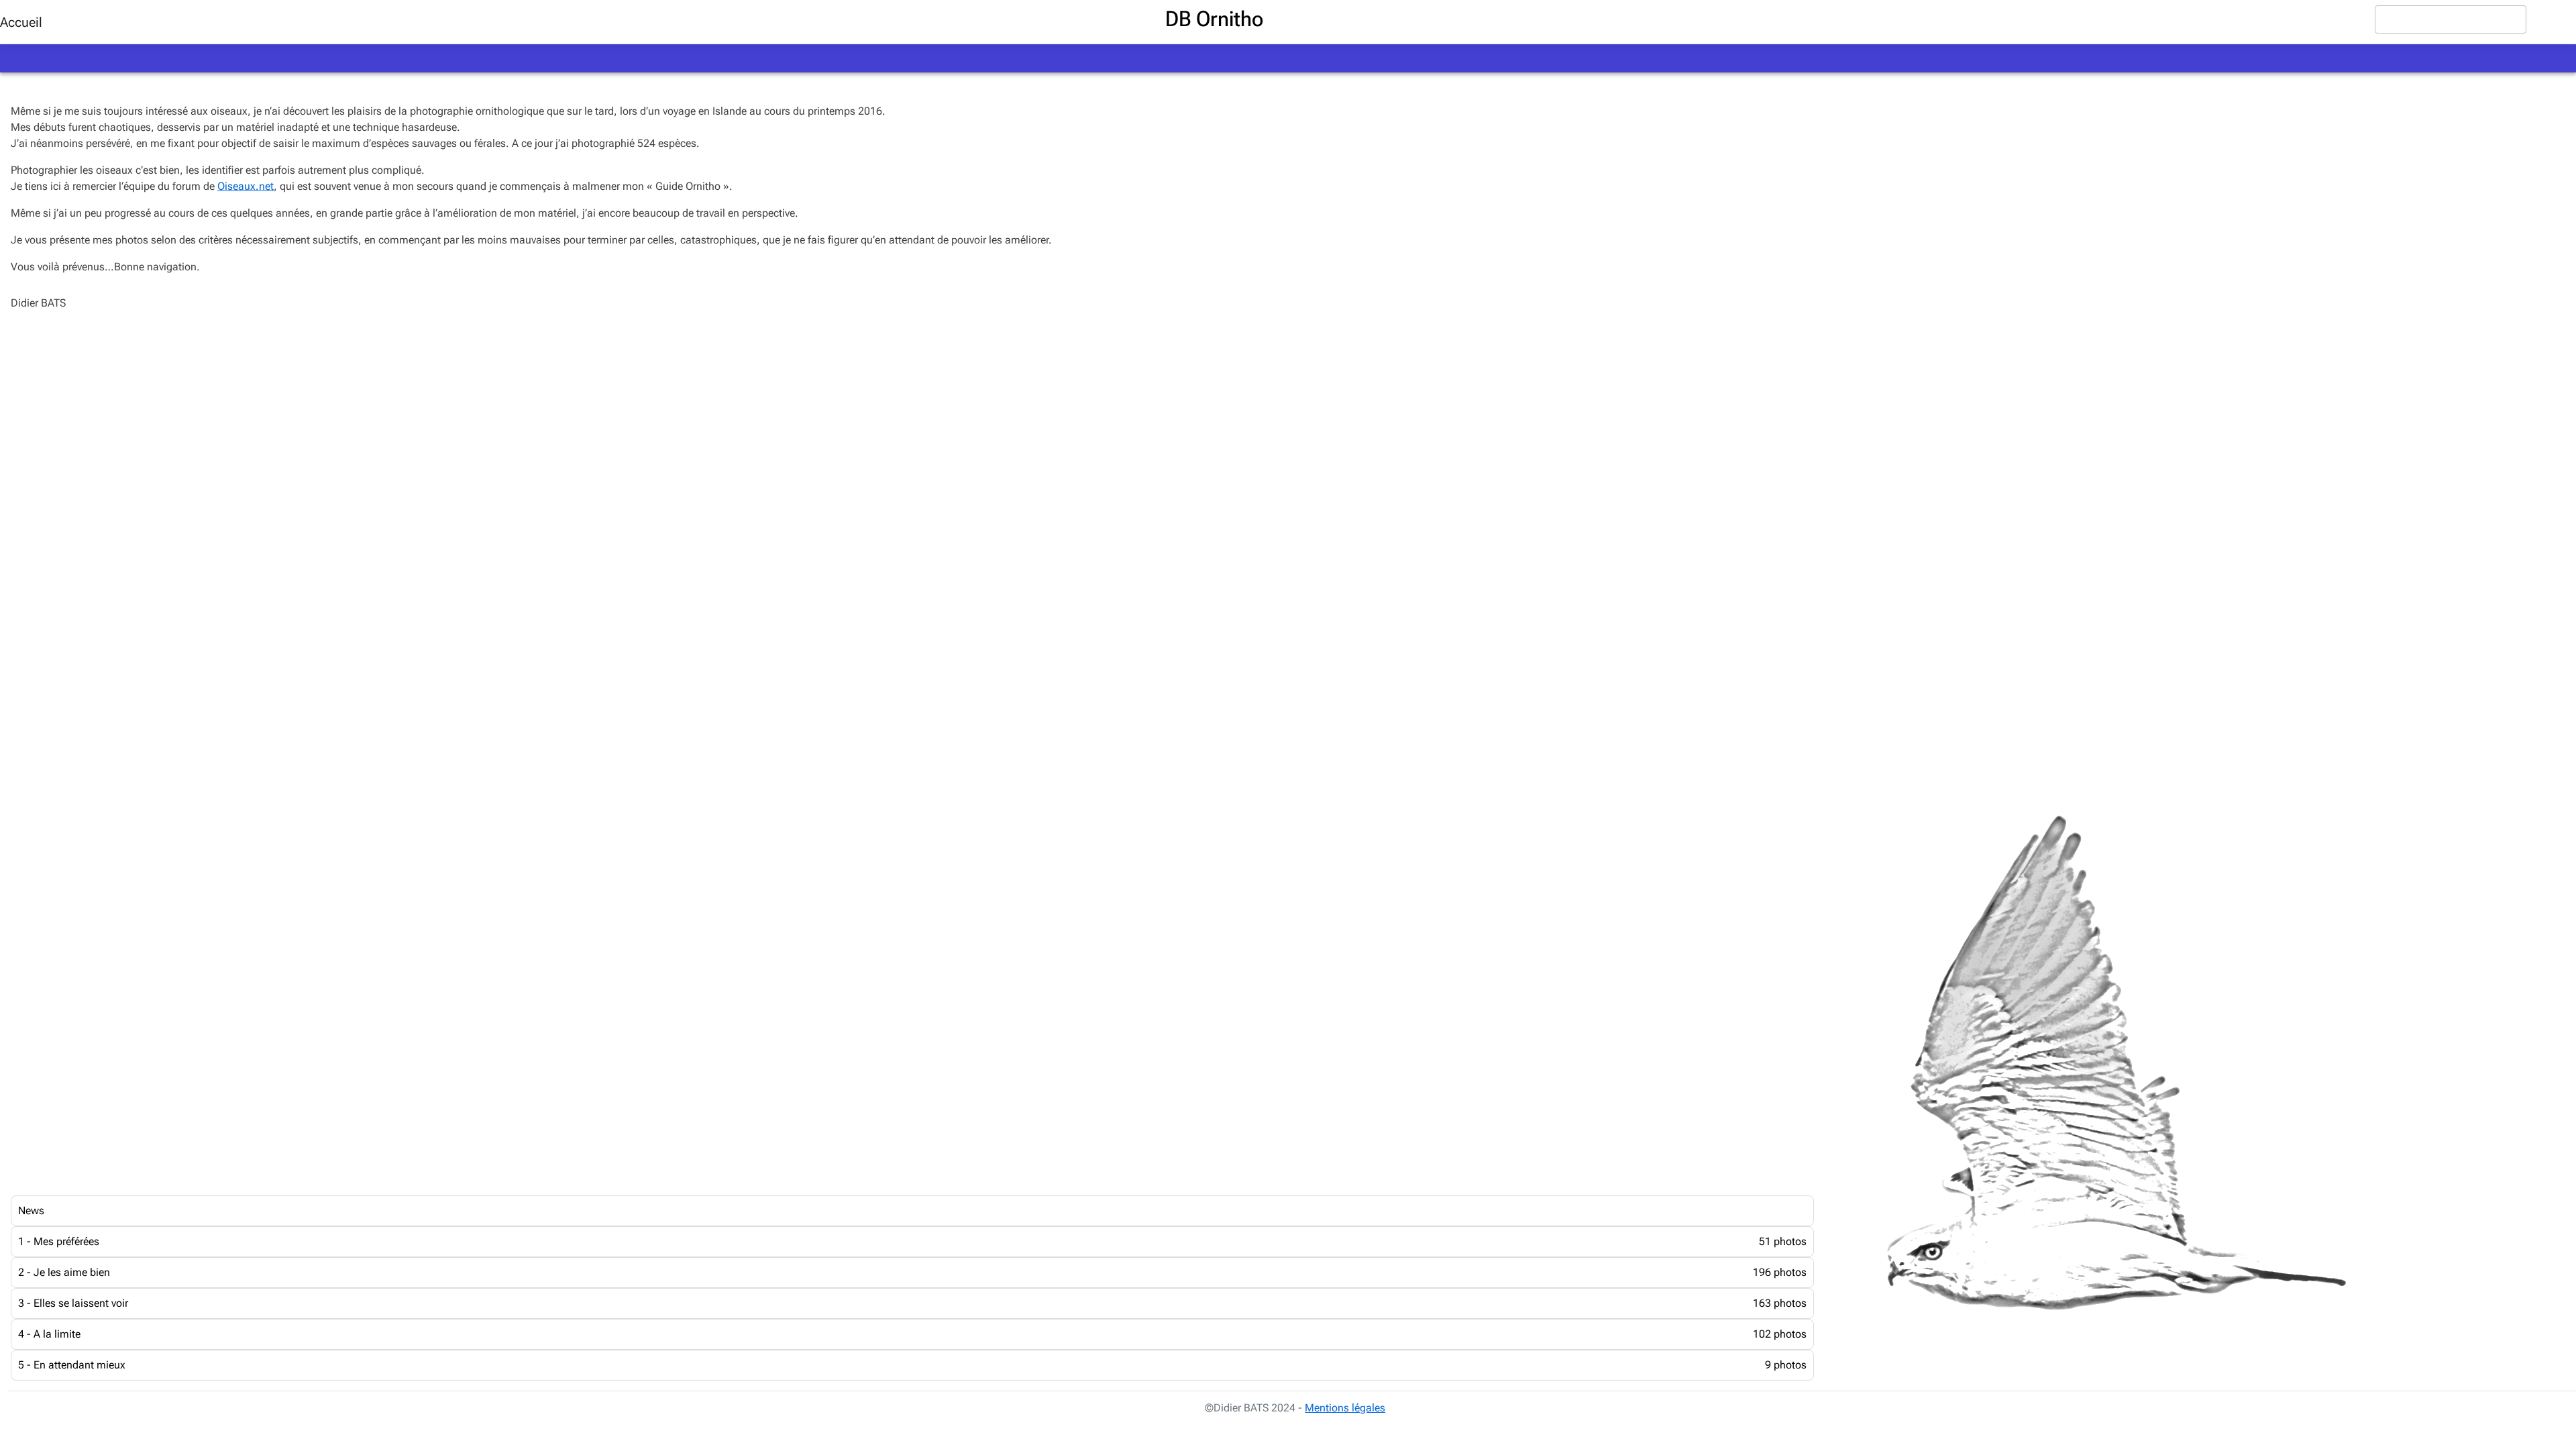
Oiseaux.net (246, 186)
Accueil (21, 22)
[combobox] (2451, 19)
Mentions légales (1345, 1408)
